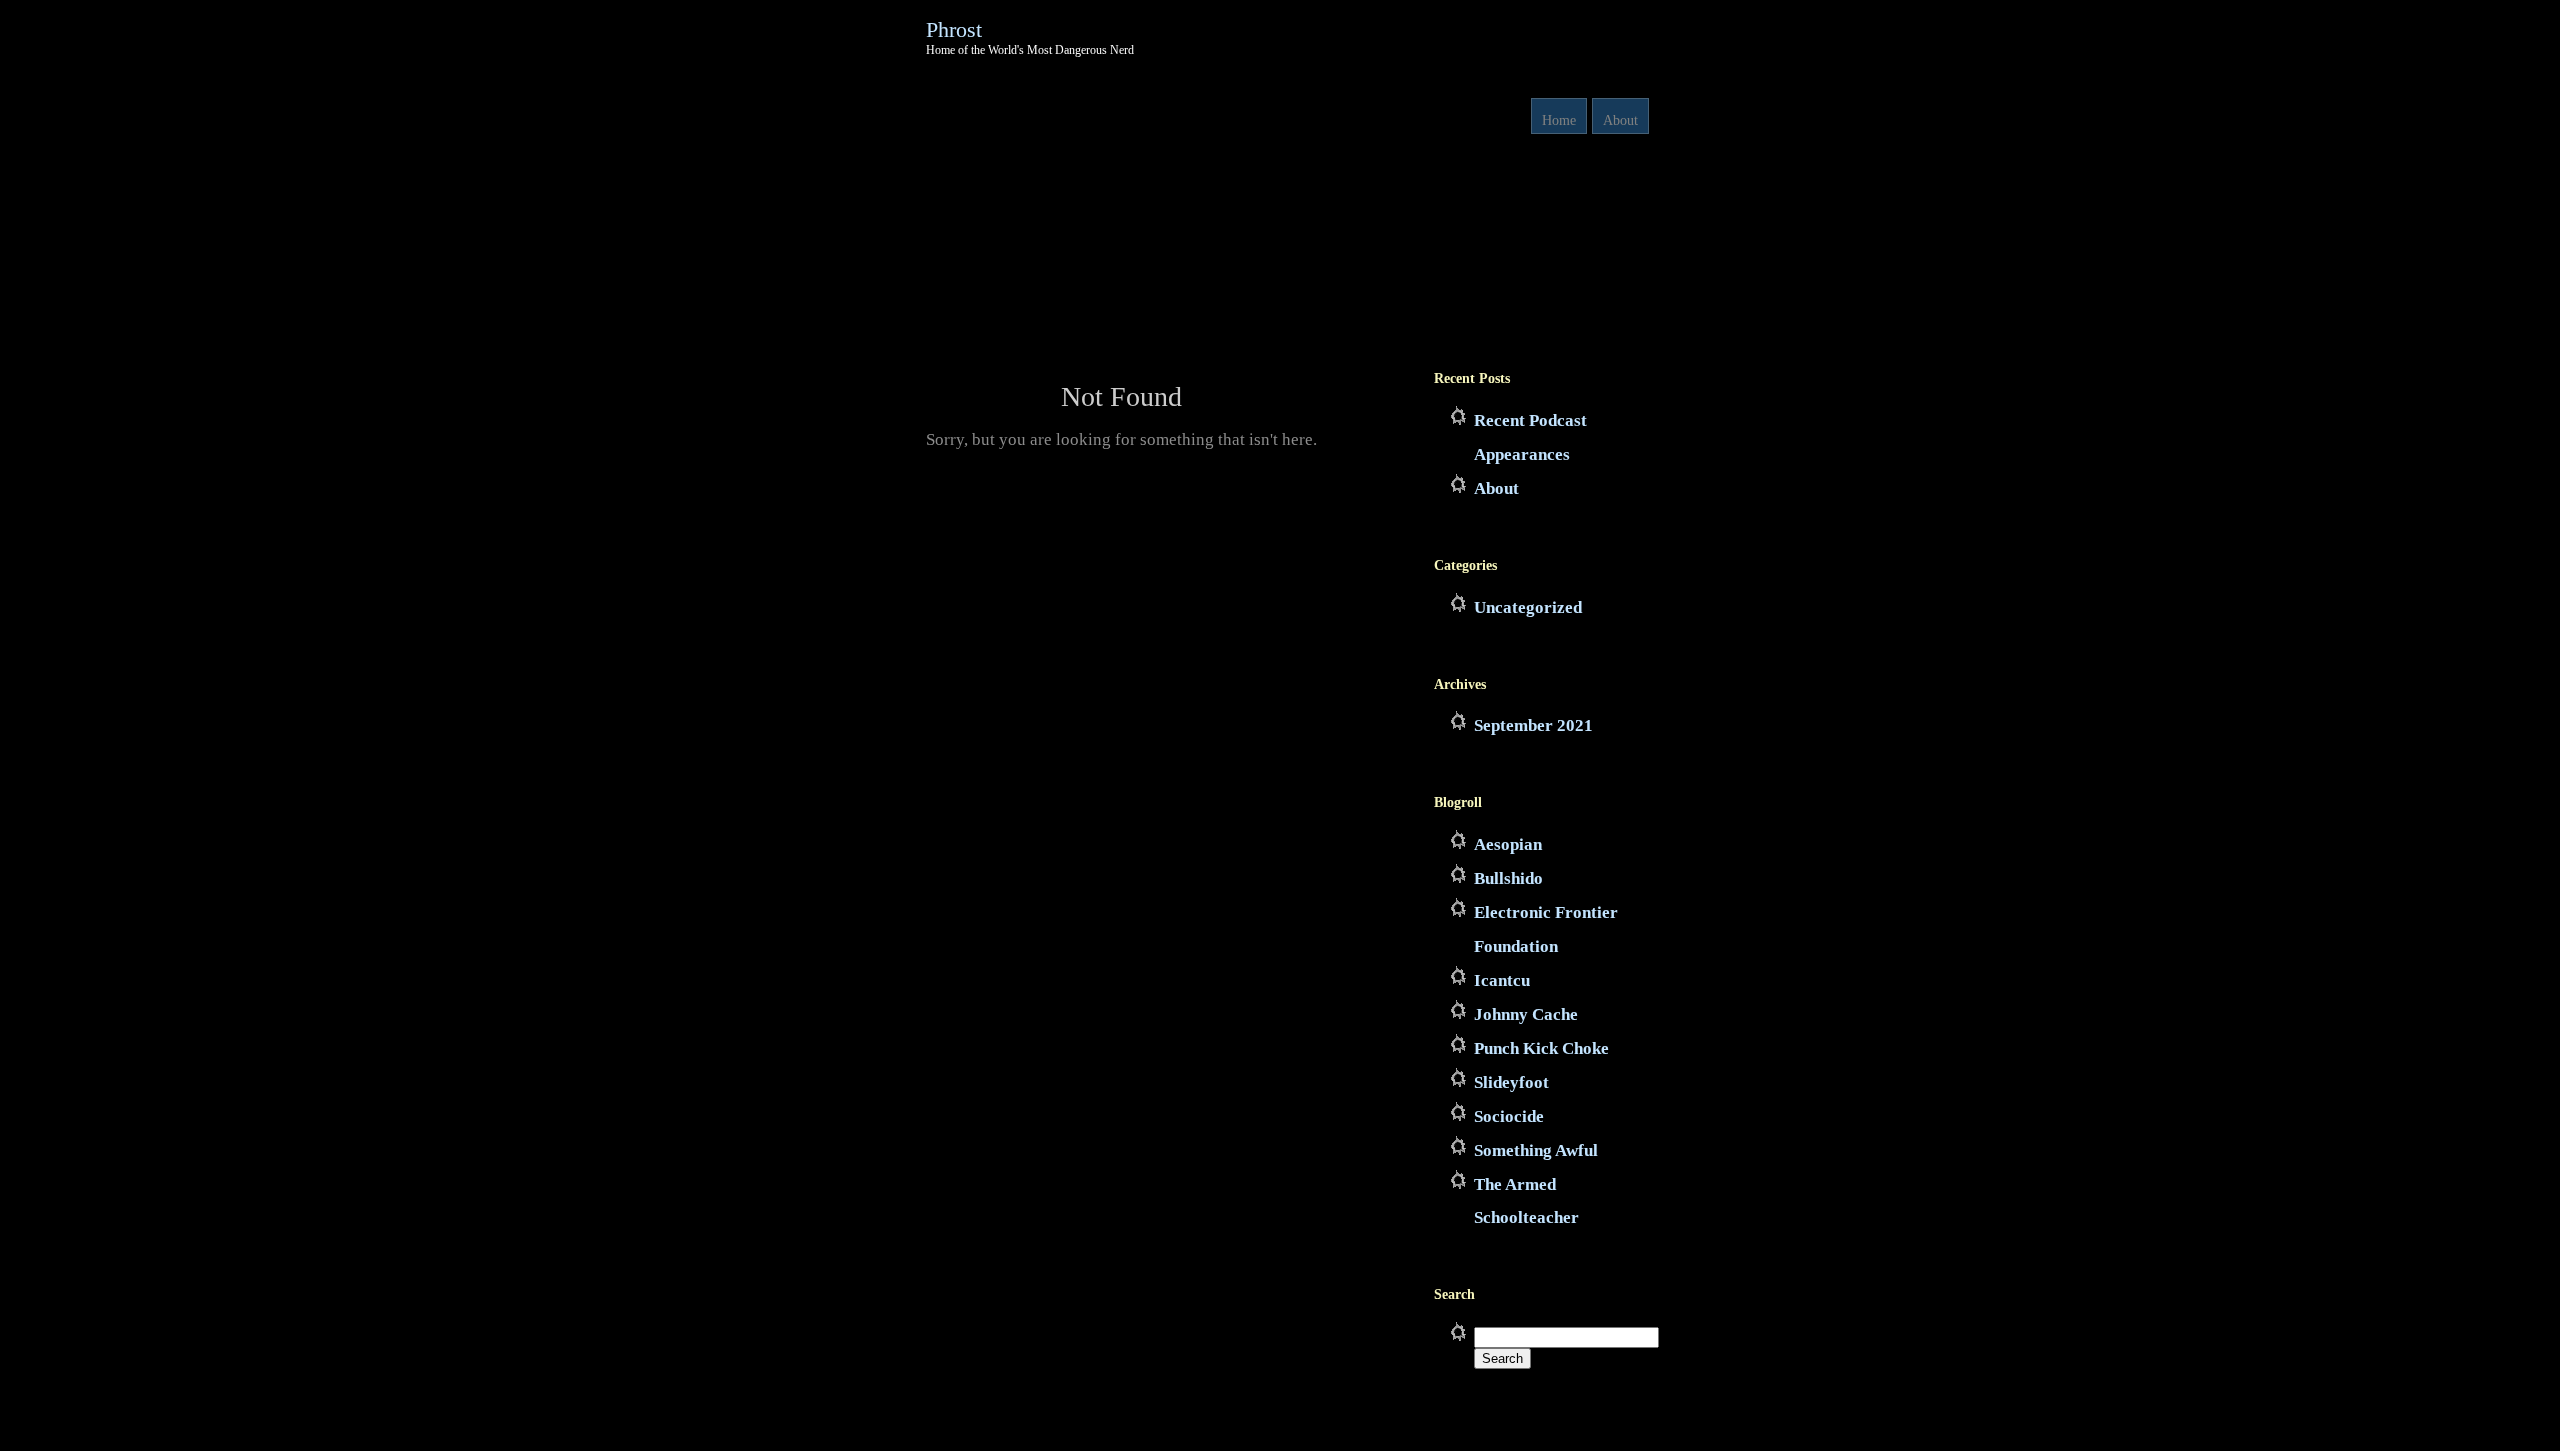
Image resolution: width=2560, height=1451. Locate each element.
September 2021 (1533, 725)
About (1620, 120)
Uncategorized (1528, 607)
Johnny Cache (1526, 1014)
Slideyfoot (1511, 1082)
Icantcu (1502, 980)
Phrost (954, 29)
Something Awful (1536, 1150)
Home (1559, 120)
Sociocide (1509, 1116)
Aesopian (1508, 844)
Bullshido (1508, 878)
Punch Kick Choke (1541, 1048)
